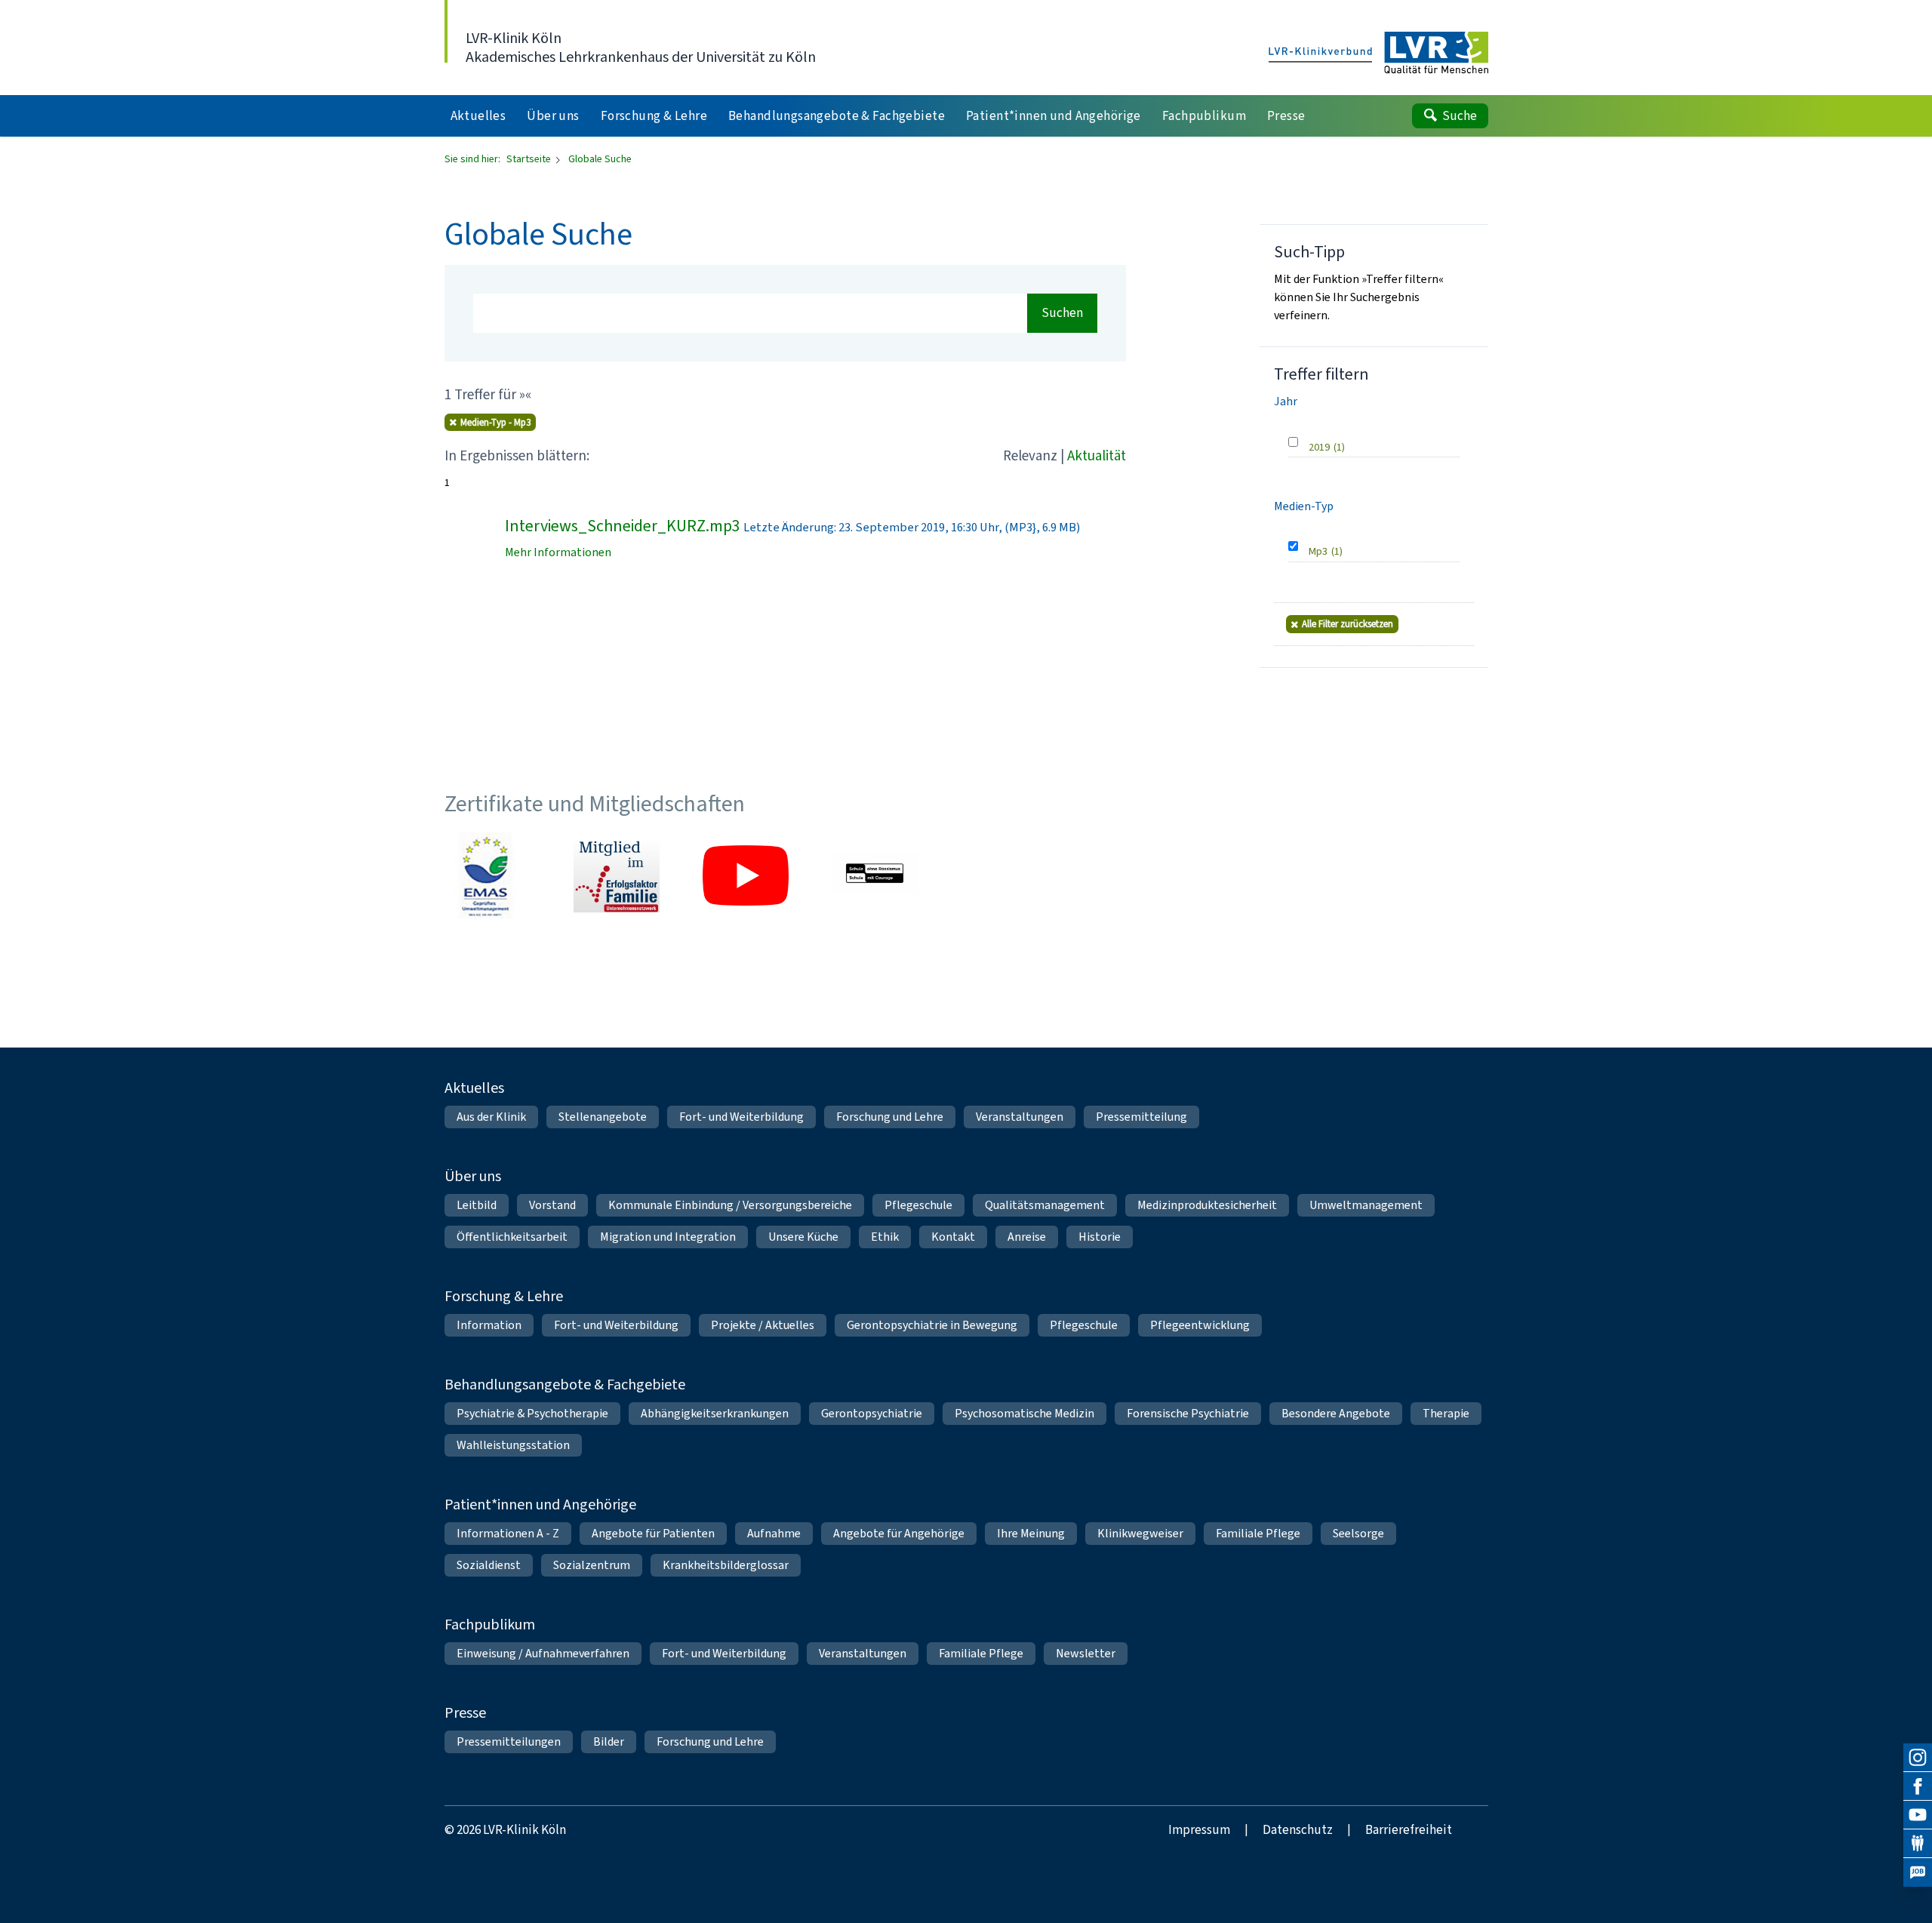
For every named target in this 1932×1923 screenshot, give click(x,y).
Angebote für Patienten (653, 1533)
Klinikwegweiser (1140, 1533)
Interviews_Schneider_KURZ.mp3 (623, 526)
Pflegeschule (918, 1205)
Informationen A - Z (508, 1533)
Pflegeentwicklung (1200, 1325)
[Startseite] (1378, 54)
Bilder (609, 1741)
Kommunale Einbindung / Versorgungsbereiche (730, 1205)
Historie (1100, 1237)
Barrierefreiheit (1409, 1830)
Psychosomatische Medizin (1024, 1413)
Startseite (530, 159)
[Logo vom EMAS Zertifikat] (488, 875)
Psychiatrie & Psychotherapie (532, 1413)
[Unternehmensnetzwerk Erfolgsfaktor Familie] (617, 875)
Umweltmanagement (1366, 1205)
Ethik (885, 1237)
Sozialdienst (489, 1565)
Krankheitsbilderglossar (726, 1565)
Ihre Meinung (1031, 1533)
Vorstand (552, 1205)
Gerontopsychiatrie (872, 1413)
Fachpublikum (490, 1625)
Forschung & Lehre (504, 1296)
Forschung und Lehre (890, 1117)
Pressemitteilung (1141, 1117)
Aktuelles (474, 1088)
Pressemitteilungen (509, 1741)
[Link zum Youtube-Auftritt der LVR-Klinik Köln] (746, 875)
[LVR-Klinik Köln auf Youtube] (1918, 1815)
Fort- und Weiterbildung (741, 1117)
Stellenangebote (603, 1117)
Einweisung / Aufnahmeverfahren (543, 1653)
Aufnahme (774, 1533)
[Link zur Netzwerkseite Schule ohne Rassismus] (875, 875)
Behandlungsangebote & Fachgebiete (565, 1385)
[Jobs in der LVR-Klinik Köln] (1918, 1872)
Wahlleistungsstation (513, 1445)
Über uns (473, 1176)
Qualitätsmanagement (1045, 1205)
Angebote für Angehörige (899, 1533)
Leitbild (477, 1205)
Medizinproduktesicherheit (1207, 1205)
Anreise (1027, 1237)
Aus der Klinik (491, 1117)
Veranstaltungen (1020, 1117)
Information (489, 1325)
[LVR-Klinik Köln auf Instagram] (1918, 1758)
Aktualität (1097, 455)
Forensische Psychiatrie (1188, 1413)
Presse (465, 1713)
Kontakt (953, 1237)
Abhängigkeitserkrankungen (715, 1413)
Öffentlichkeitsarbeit (512, 1237)
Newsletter (1086, 1653)
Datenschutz (1298, 1830)
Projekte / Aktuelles (763, 1325)
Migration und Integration (668, 1237)
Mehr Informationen (558, 552)
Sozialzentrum (592, 1565)
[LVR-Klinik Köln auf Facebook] (1918, 1786)
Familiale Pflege (1258, 1533)
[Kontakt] (1918, 1844)
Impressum (1199, 1830)
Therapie (1446, 1413)
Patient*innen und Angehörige (540, 1505)
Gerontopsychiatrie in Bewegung (932, 1325)
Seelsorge (1358, 1533)
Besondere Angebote (1336, 1413)
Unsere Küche (803, 1237)
